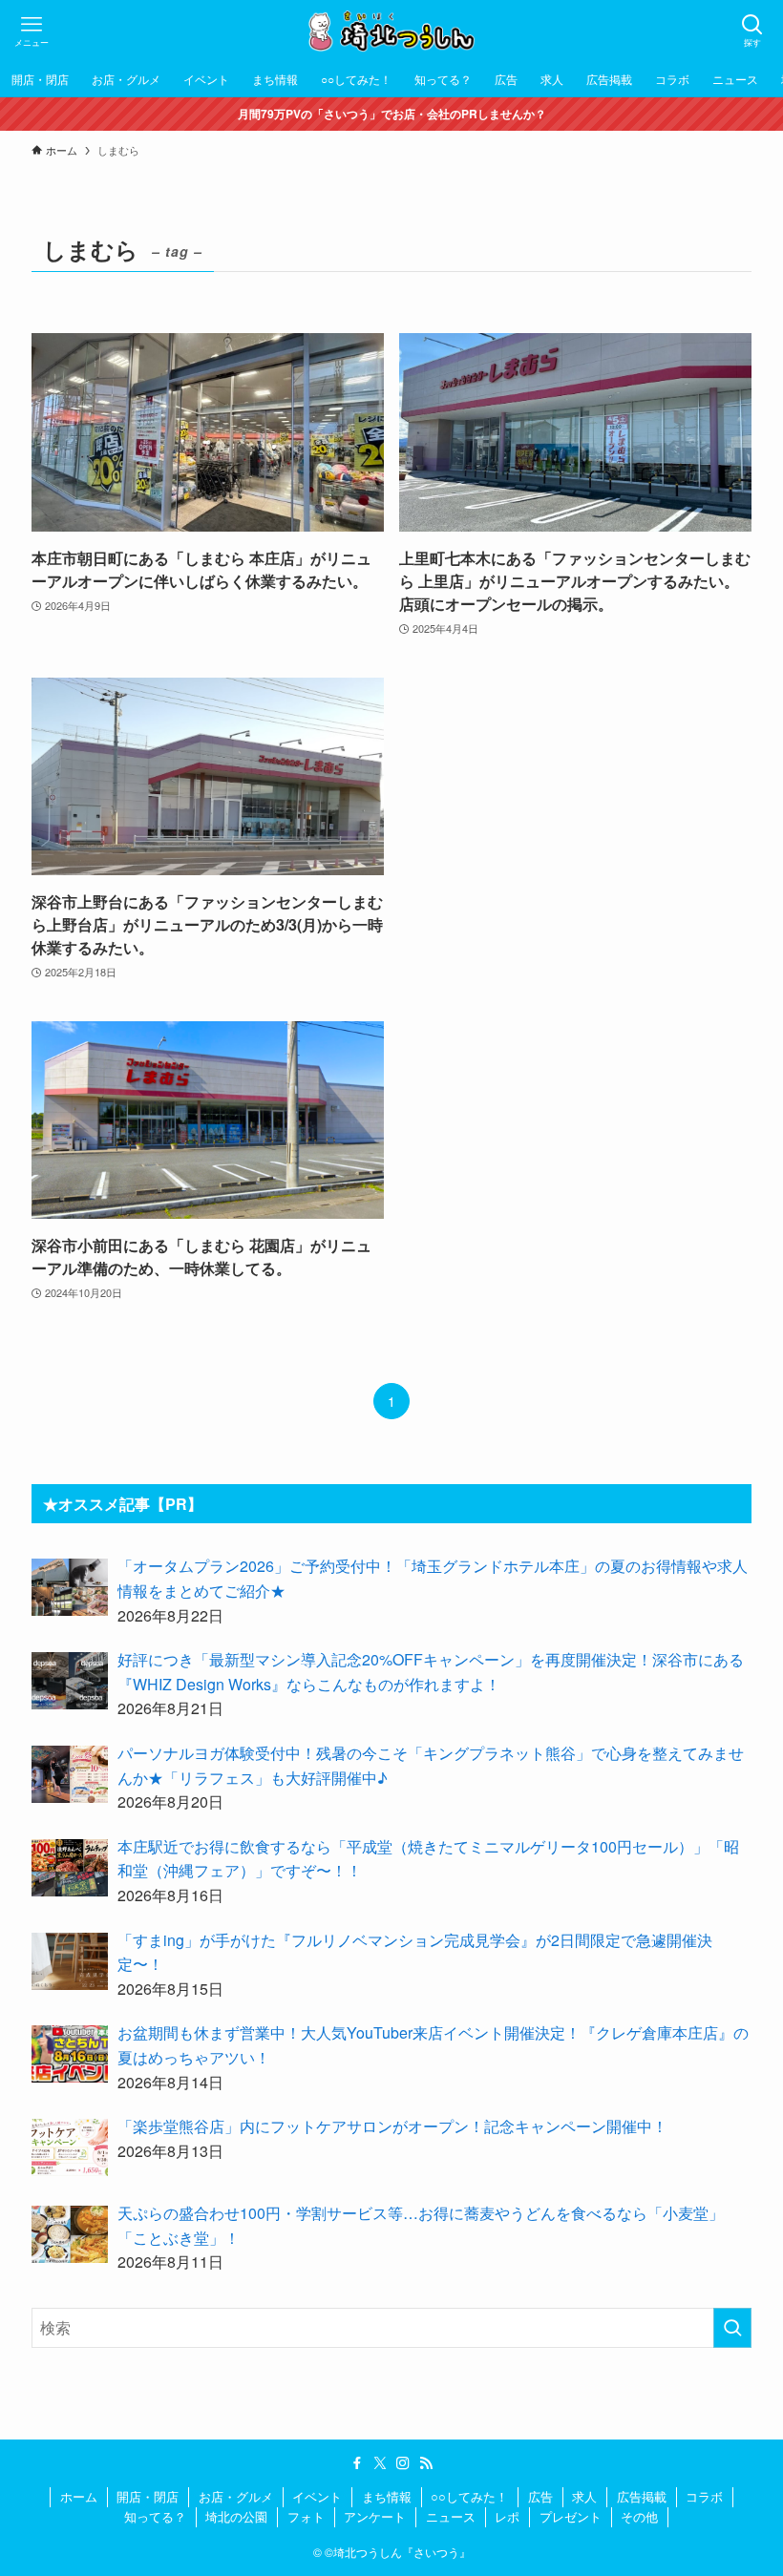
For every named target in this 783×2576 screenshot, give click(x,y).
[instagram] (403, 2463)
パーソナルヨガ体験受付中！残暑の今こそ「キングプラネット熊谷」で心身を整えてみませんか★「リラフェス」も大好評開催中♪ (431, 1765)
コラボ (704, 2496)
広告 (540, 2496)
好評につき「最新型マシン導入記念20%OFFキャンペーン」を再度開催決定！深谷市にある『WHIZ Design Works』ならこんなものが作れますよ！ (431, 1672)
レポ (507, 2516)
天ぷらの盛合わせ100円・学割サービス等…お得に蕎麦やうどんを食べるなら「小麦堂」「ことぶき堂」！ (421, 2225)
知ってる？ (155, 2516)
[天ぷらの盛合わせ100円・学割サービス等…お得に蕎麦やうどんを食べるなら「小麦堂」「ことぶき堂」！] (70, 2234)
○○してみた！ (469, 2496)
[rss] (426, 2463)
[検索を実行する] (732, 2328)
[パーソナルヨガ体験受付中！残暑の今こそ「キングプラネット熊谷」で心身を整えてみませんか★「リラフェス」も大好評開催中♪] (70, 1774)
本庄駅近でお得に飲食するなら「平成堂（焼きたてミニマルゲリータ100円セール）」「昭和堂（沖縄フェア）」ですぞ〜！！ (428, 1859)
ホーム (79, 2496)
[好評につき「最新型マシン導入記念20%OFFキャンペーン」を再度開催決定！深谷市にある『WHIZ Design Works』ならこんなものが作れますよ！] (70, 1681)
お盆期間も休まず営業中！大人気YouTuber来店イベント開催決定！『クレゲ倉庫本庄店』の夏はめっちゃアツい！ (433, 2045)
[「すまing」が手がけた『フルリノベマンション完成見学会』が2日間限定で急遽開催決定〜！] (70, 1961)
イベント (317, 2496)
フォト (306, 2516)
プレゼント (571, 2516)
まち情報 (387, 2496)
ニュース (451, 2516)
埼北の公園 (236, 2516)
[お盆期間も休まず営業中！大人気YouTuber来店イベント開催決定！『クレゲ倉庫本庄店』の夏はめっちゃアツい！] (70, 2054)
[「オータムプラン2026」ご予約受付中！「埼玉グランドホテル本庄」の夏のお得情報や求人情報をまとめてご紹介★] (70, 1587)
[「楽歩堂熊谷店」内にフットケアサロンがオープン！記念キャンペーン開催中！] (70, 2147)
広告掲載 (642, 2496)
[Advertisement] (575, 830)
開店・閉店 (148, 2496)
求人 (584, 2496)
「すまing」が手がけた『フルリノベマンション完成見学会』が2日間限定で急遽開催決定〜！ (415, 1952)
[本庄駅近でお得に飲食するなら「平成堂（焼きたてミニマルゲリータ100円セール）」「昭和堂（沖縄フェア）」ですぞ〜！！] (70, 1868)
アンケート (375, 2516)
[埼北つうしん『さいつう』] (391, 31)
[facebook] (357, 2463)
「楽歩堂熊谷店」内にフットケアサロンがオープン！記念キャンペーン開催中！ (392, 2126)
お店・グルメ (236, 2496)
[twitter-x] (380, 2463)
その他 (639, 2516)
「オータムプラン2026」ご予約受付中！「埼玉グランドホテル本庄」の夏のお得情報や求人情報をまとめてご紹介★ (433, 1578)
